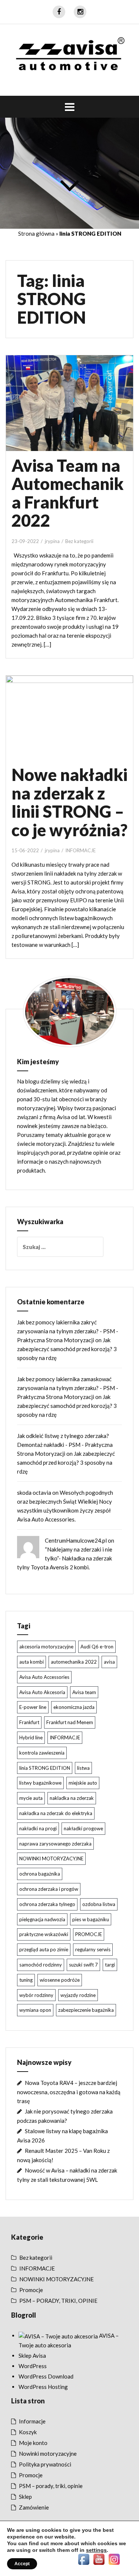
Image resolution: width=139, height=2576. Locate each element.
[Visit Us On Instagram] (114, 2559)
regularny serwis (93, 1949)
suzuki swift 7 (83, 1965)
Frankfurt (29, 1722)
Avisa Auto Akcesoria (42, 1692)
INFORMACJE (80, 850)
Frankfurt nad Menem (70, 1722)
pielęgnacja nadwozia (42, 1919)
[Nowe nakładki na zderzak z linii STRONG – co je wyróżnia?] (75, 728)
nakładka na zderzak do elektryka (56, 1813)
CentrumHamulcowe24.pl (76, 1540)
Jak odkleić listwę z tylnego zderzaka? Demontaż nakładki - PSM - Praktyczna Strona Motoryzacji (65, 1445)
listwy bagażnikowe (40, 1783)
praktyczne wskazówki (44, 1934)
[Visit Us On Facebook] (84, 2559)
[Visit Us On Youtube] (99, 2559)
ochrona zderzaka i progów (49, 1889)
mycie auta (31, 1798)
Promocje (31, 2290)
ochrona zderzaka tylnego (47, 1904)
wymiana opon (35, 2010)
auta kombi (32, 1662)
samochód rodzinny (41, 1965)
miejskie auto (83, 1783)
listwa (83, 1768)
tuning (26, 1980)
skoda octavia (34, 1493)
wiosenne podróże (60, 1980)
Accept (22, 2564)
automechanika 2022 (74, 1662)
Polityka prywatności (45, 2464)
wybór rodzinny (36, 1995)
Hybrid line (31, 1738)
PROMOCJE (89, 1934)
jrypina (52, 541)
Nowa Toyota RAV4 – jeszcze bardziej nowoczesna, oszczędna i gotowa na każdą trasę (69, 2092)
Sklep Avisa (32, 2356)
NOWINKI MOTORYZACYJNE (51, 1859)
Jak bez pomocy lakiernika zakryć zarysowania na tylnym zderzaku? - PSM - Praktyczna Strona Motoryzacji (68, 1331)
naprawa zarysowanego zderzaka (55, 1844)
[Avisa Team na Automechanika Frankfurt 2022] (75, 412)
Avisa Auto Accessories (44, 1677)
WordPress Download (46, 2376)
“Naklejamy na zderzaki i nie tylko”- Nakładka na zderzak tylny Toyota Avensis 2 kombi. (65, 1558)
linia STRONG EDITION (45, 1768)
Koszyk (28, 2432)
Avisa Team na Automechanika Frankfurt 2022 (67, 493)
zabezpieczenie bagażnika (86, 2010)
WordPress (33, 2366)
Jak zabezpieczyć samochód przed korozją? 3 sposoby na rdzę (67, 1349)
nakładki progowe (83, 1828)
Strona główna (36, 233)
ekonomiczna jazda (74, 1707)
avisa (109, 1662)
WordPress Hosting (43, 2387)
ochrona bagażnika (40, 1874)
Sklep (25, 2497)
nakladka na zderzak (72, 1798)
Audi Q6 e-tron (97, 1647)
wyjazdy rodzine (78, 1995)
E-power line (33, 1707)
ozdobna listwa (99, 1904)
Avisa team (84, 1692)
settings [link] (96, 2550)
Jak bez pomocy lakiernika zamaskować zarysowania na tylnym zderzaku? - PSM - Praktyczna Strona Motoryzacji (68, 1388)
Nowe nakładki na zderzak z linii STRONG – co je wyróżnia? (69, 802)
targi (110, 1965)
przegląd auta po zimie (44, 1949)
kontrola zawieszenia (42, 1753)
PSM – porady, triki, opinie (51, 2486)
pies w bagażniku (91, 1919)
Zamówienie (34, 2507)
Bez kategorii (79, 541)
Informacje (32, 2421)
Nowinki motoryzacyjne (48, 2454)
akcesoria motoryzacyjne (46, 1647)
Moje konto (33, 2443)
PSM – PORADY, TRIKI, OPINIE (58, 2301)
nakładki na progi (38, 1828)
